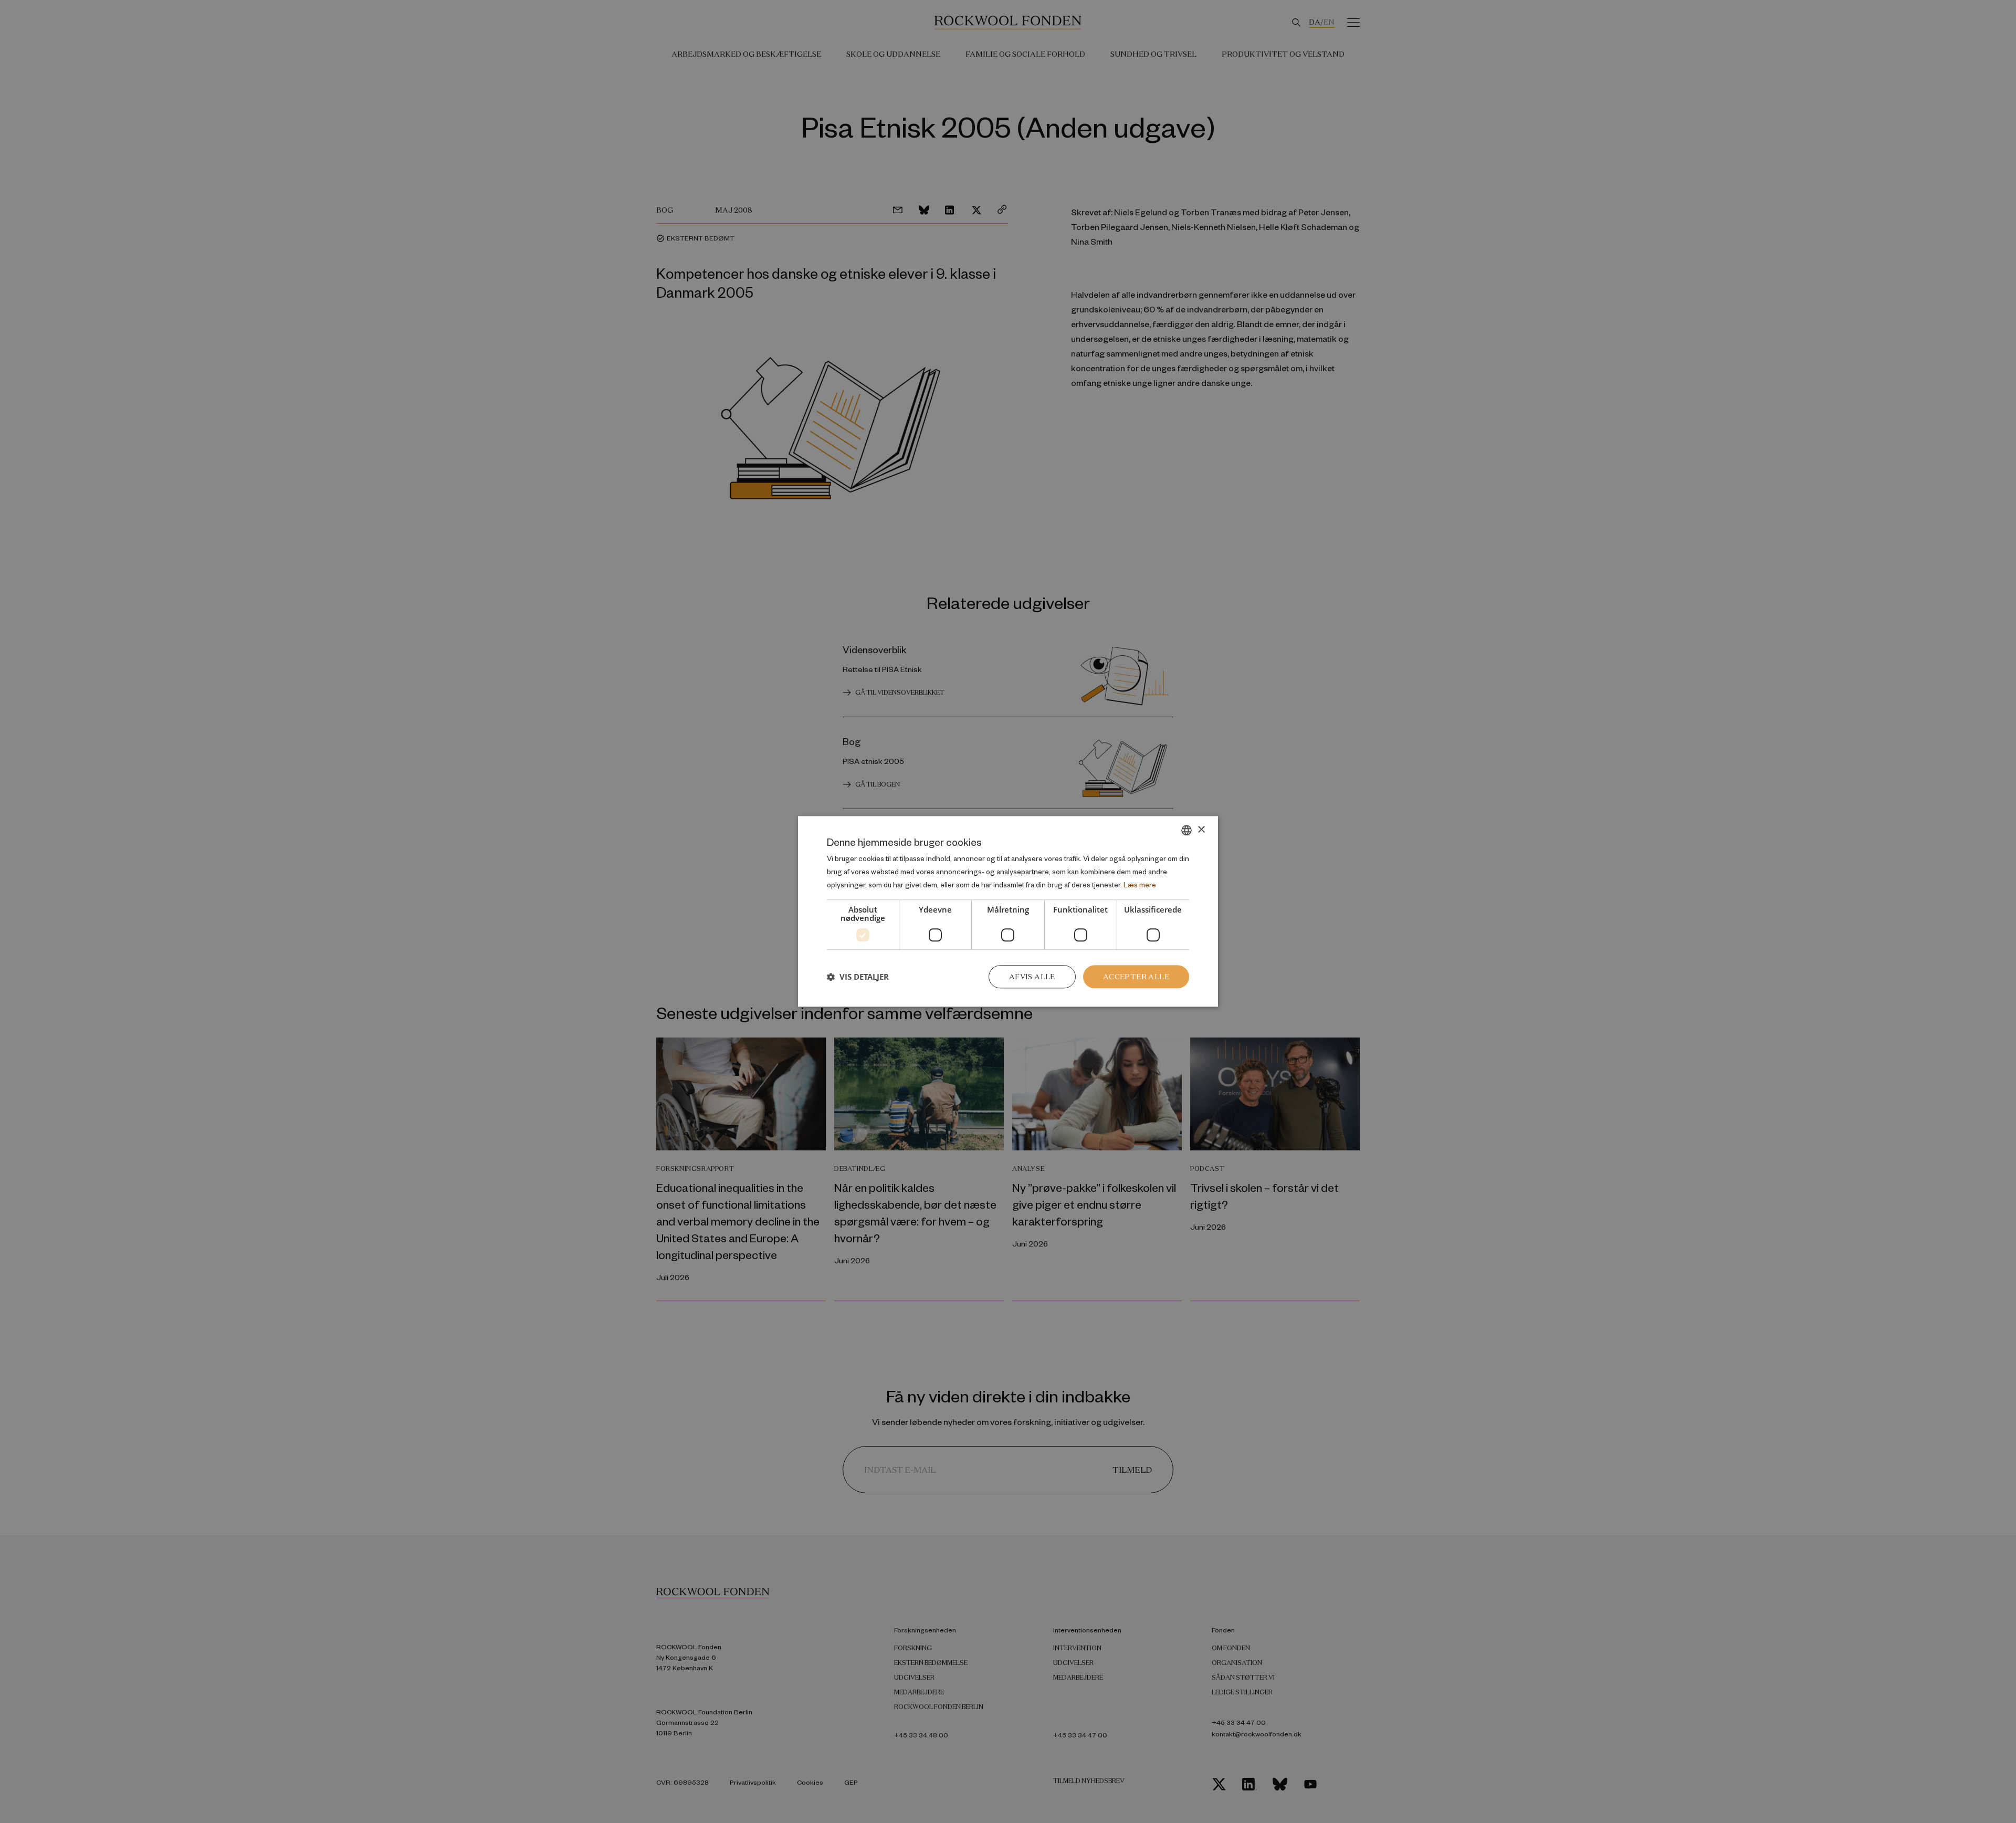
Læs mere (1140, 884)
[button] (858, 977)
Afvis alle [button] (1032, 977)
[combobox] (1186, 830)
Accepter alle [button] (1136, 977)
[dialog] (1008, 911)
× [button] (1201, 830)
